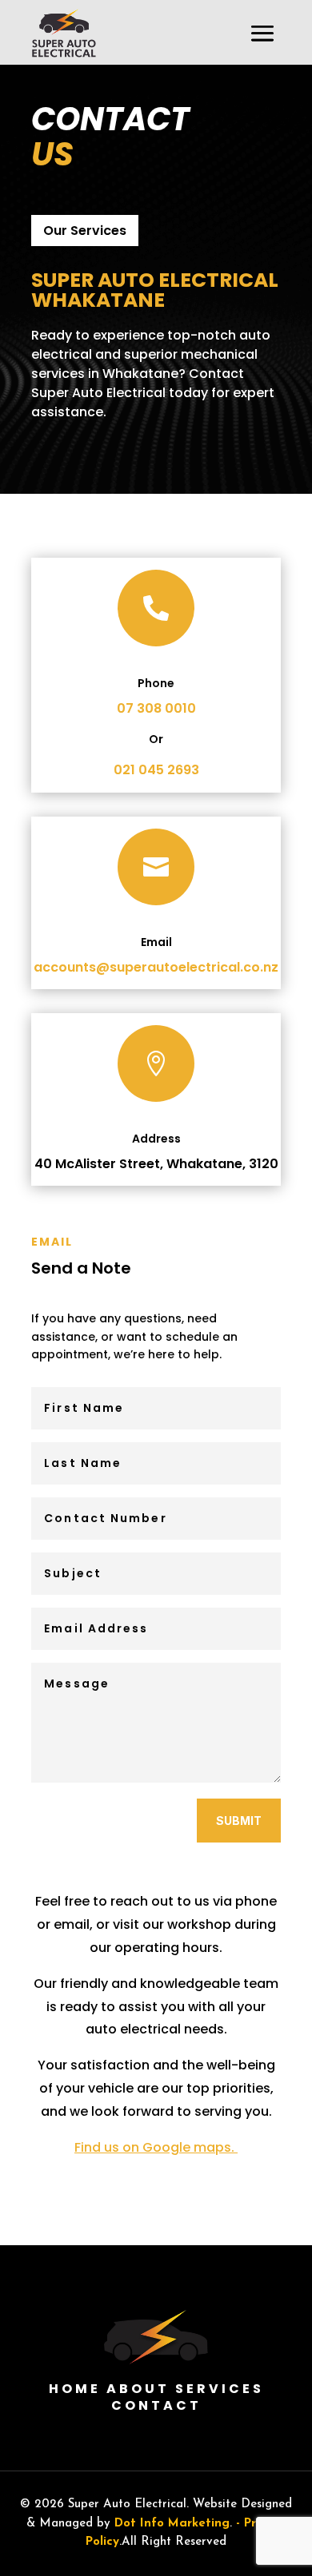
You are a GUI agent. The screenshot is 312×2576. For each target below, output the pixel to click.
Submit (239, 1821)
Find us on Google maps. (156, 2147)
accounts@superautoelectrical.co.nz (156, 967)
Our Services (85, 231)
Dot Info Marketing (172, 2524)
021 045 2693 (156, 770)
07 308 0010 (156, 708)
